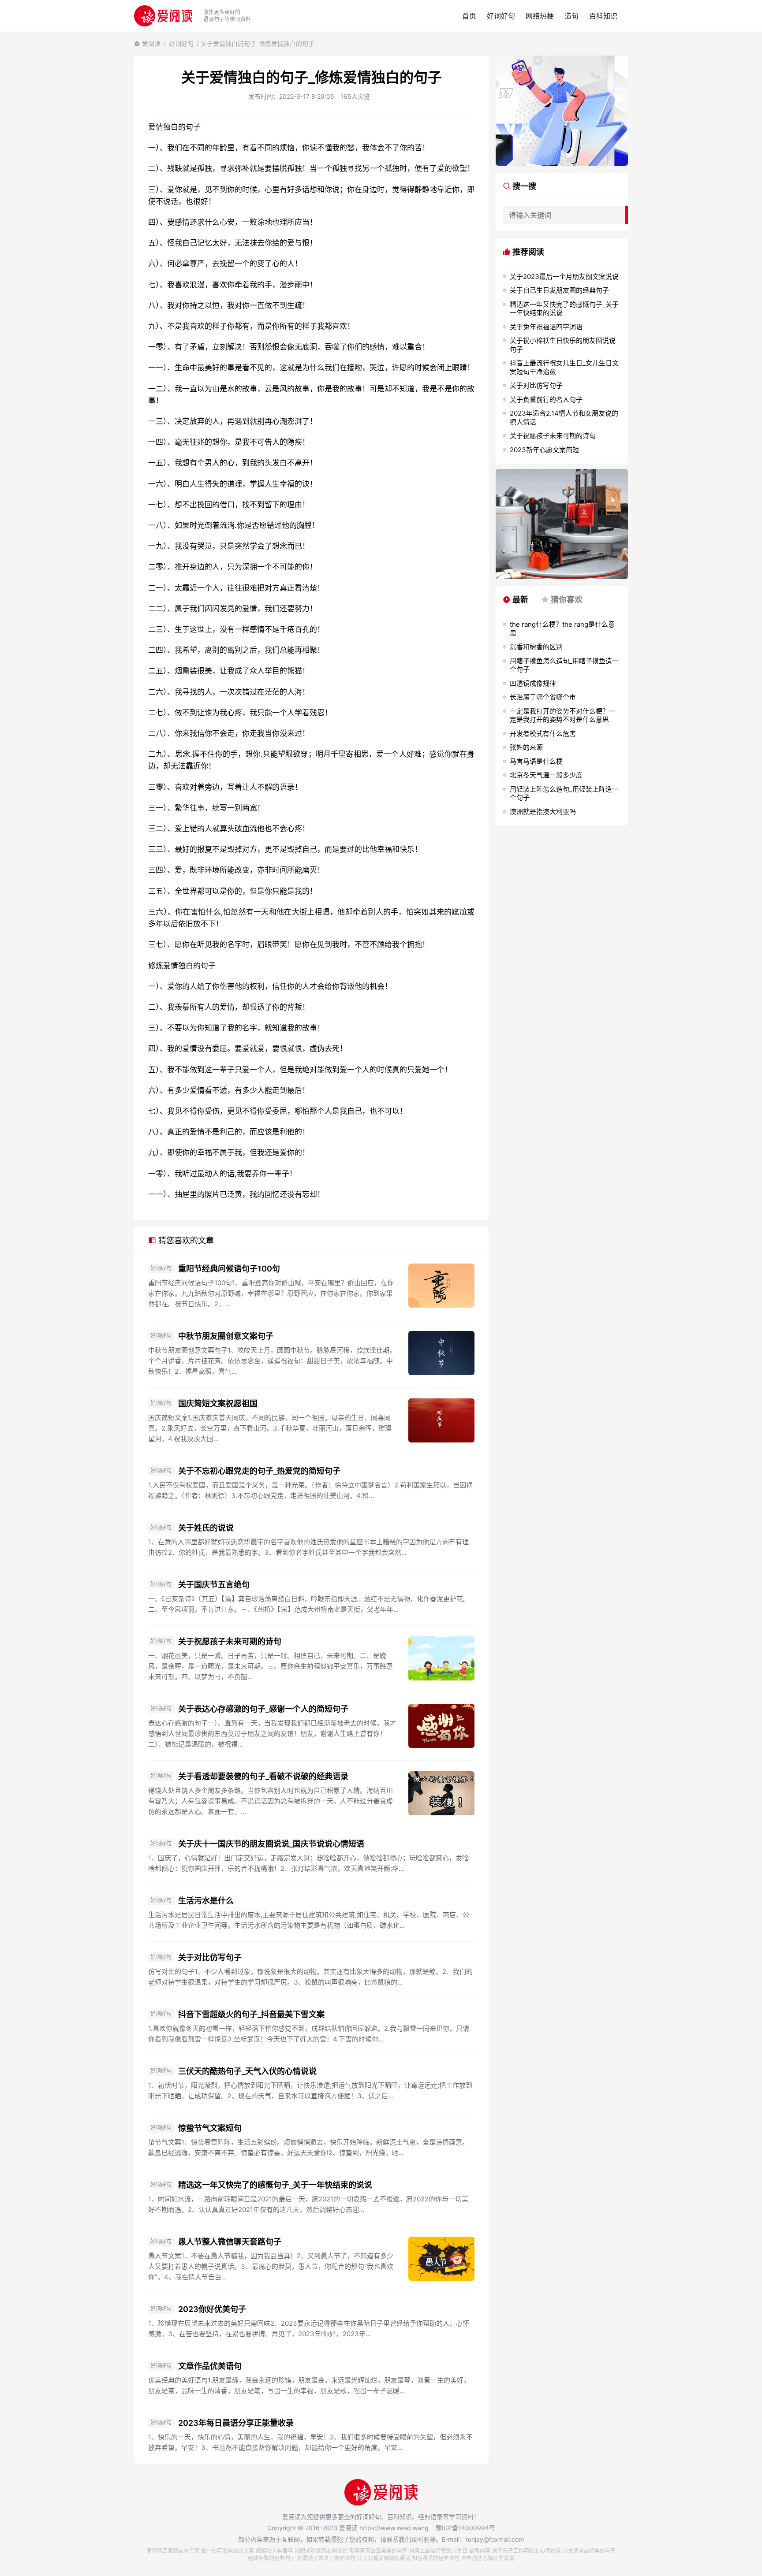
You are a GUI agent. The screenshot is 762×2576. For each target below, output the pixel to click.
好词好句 (501, 16)
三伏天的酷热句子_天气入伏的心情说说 (247, 2071)
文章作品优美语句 (210, 2366)
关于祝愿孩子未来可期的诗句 (230, 1641)
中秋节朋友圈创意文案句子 (226, 1336)
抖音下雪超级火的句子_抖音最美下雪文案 (251, 2014)
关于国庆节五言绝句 (214, 1585)
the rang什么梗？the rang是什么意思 (562, 629)
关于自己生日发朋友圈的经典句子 (559, 290)
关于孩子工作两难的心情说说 (527, 2551)
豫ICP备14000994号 (465, 2528)
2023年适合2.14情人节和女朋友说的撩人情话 (564, 418)
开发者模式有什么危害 (543, 734)
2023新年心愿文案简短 (544, 450)
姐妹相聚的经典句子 (272, 2558)
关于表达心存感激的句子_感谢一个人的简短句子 (263, 1709)
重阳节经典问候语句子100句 (229, 1269)
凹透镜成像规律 (533, 683)
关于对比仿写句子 (210, 1957)
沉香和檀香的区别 (536, 647)
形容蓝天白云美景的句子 (378, 2551)
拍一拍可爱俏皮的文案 (228, 2551)
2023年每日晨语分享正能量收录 (236, 2423)
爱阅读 (151, 43)
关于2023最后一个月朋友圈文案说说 (564, 277)
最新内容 (480, 2551)
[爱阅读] (163, 16)
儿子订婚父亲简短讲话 (384, 2558)
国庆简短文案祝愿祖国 (218, 1403)
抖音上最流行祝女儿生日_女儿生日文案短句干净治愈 (564, 367)
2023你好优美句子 (212, 2309)
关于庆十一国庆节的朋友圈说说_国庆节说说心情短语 (271, 1844)
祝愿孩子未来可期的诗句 (326, 2558)
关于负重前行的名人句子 (546, 400)
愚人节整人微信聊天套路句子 (230, 2242)
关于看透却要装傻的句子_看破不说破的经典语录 (263, 1776)
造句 (571, 16)
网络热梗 (540, 16)
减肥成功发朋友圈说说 (321, 2551)
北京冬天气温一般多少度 (546, 775)
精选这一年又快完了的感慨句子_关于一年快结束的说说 (275, 2185)
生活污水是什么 (206, 1901)
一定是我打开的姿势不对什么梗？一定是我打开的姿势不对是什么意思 (563, 716)
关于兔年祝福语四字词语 (546, 327)
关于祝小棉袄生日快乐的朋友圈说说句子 (563, 345)
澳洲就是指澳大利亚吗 (543, 812)
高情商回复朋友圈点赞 (173, 2551)
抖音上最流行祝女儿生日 (438, 2551)
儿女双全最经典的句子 (589, 2551)
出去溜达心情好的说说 (488, 2558)
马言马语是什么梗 (536, 761)
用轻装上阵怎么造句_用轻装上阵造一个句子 (564, 794)
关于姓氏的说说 (206, 1528)
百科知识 (603, 16)
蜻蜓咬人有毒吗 (274, 2551)
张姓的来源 (526, 747)
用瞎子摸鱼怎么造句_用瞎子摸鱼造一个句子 (564, 665)
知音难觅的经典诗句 (436, 2558)
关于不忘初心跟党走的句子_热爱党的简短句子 (259, 1471)
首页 (469, 16)
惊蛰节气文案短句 (210, 2128)
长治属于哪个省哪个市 (543, 697)
